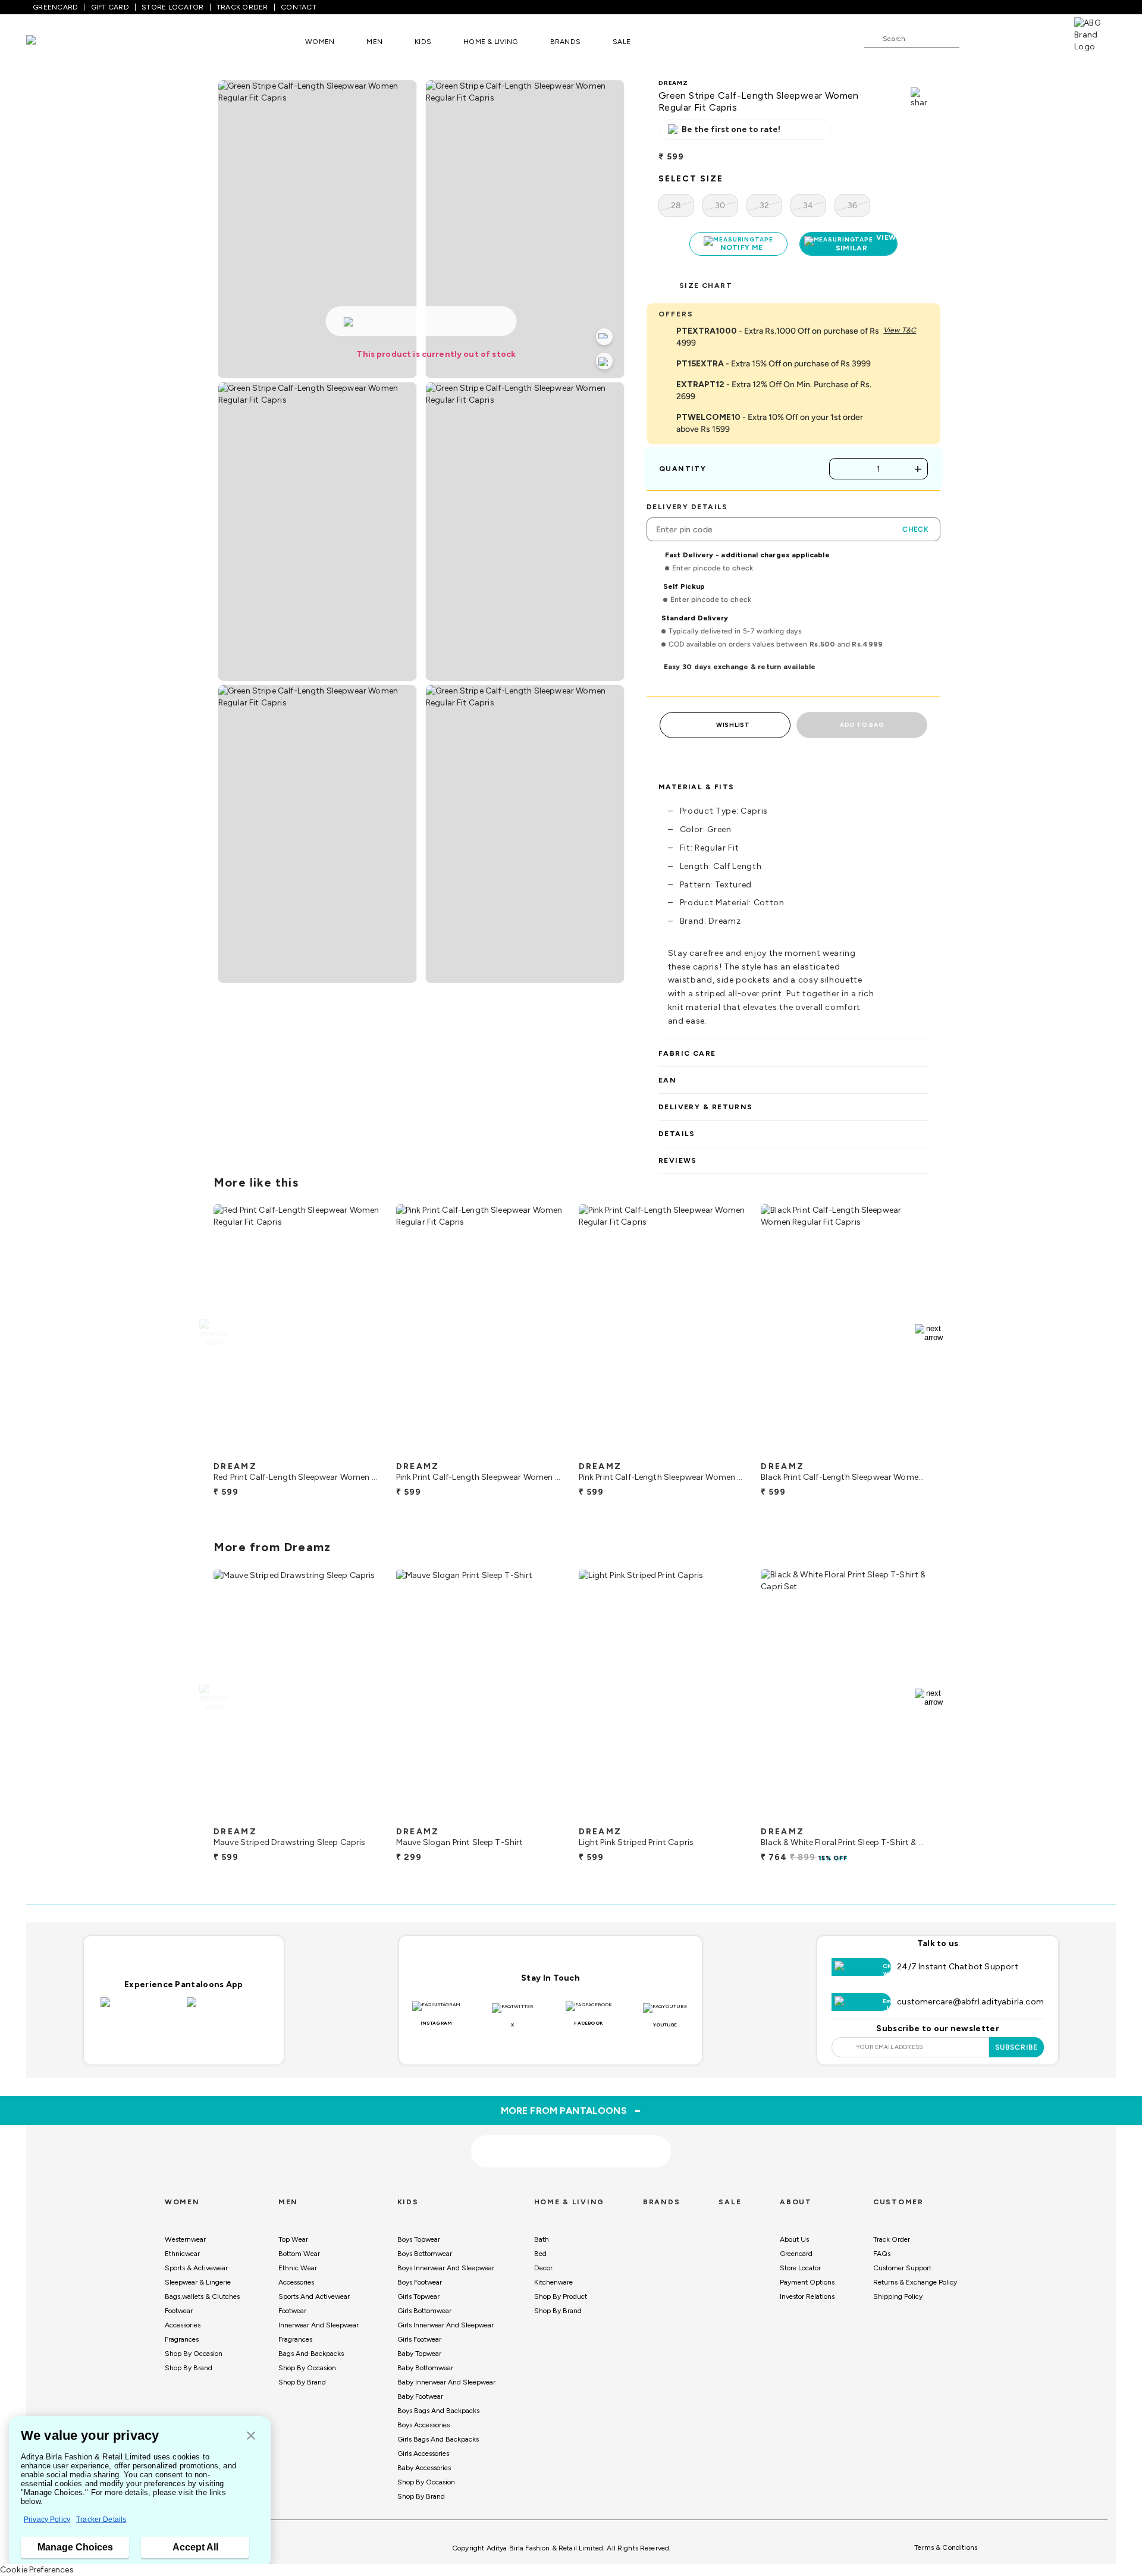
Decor (543, 2268)
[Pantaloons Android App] (227, 2009)
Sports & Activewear (196, 2268)
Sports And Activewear (314, 2296)
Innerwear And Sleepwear (319, 2325)
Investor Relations (807, 2296)
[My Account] (1008, 38)
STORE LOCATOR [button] (172, 7)
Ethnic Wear (298, 2268)
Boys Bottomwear (425, 2254)
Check (915, 529)
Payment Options (807, 2282)
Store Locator (800, 2268)
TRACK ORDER (242, 7)
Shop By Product (561, 2296)
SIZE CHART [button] (706, 285)
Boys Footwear (420, 2282)
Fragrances (182, 2339)
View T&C (900, 330)
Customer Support (902, 2268)
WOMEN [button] (320, 42)
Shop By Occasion (194, 2354)
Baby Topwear (419, 2354)
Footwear (179, 2311)
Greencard (796, 2254)
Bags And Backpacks (311, 2354)
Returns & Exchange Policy (915, 2282)
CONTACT (299, 7)
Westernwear (185, 2239)
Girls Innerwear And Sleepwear (445, 2325)
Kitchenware (553, 2282)
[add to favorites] (362, 1451)
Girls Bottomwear (424, 2311)
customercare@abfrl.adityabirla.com (970, 2002)
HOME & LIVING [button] (490, 42)
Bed (540, 2254)
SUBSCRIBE (1017, 2047)
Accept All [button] (195, 2547)
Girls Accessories (423, 2453)
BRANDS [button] (566, 42)
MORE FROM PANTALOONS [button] (571, 2110)
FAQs (882, 2254)
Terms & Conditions (946, 2547)
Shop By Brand (189, 2368)
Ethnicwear (182, 2254)
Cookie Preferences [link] (37, 2570)
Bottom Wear (299, 2254)
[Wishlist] (974, 39)
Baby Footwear (420, 2396)
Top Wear (293, 2239)
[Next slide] (929, 1333)
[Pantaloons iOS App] (141, 2009)
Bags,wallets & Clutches (202, 2296)
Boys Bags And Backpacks (438, 2411)
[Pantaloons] (49, 41)
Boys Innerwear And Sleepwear (446, 2268)
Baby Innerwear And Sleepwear (446, 2382)
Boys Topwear (419, 2239)
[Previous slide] (213, 1333)
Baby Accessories (424, 2468)
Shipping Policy (898, 2296)
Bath (542, 2239)
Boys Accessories (423, 2425)
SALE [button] (622, 42)
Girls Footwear (419, 2339)
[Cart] (1040, 38)
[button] (251, 2437)
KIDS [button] (423, 42)
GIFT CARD (110, 7)
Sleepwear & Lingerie (198, 2282)
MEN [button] (374, 42)
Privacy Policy (47, 2519)
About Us (794, 2239)
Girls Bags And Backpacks (438, 2439)
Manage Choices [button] (75, 2547)
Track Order (892, 2239)
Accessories (183, 2325)
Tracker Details (101, 2519)
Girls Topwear (418, 2296)
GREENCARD (55, 7)
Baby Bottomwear (425, 2368)
